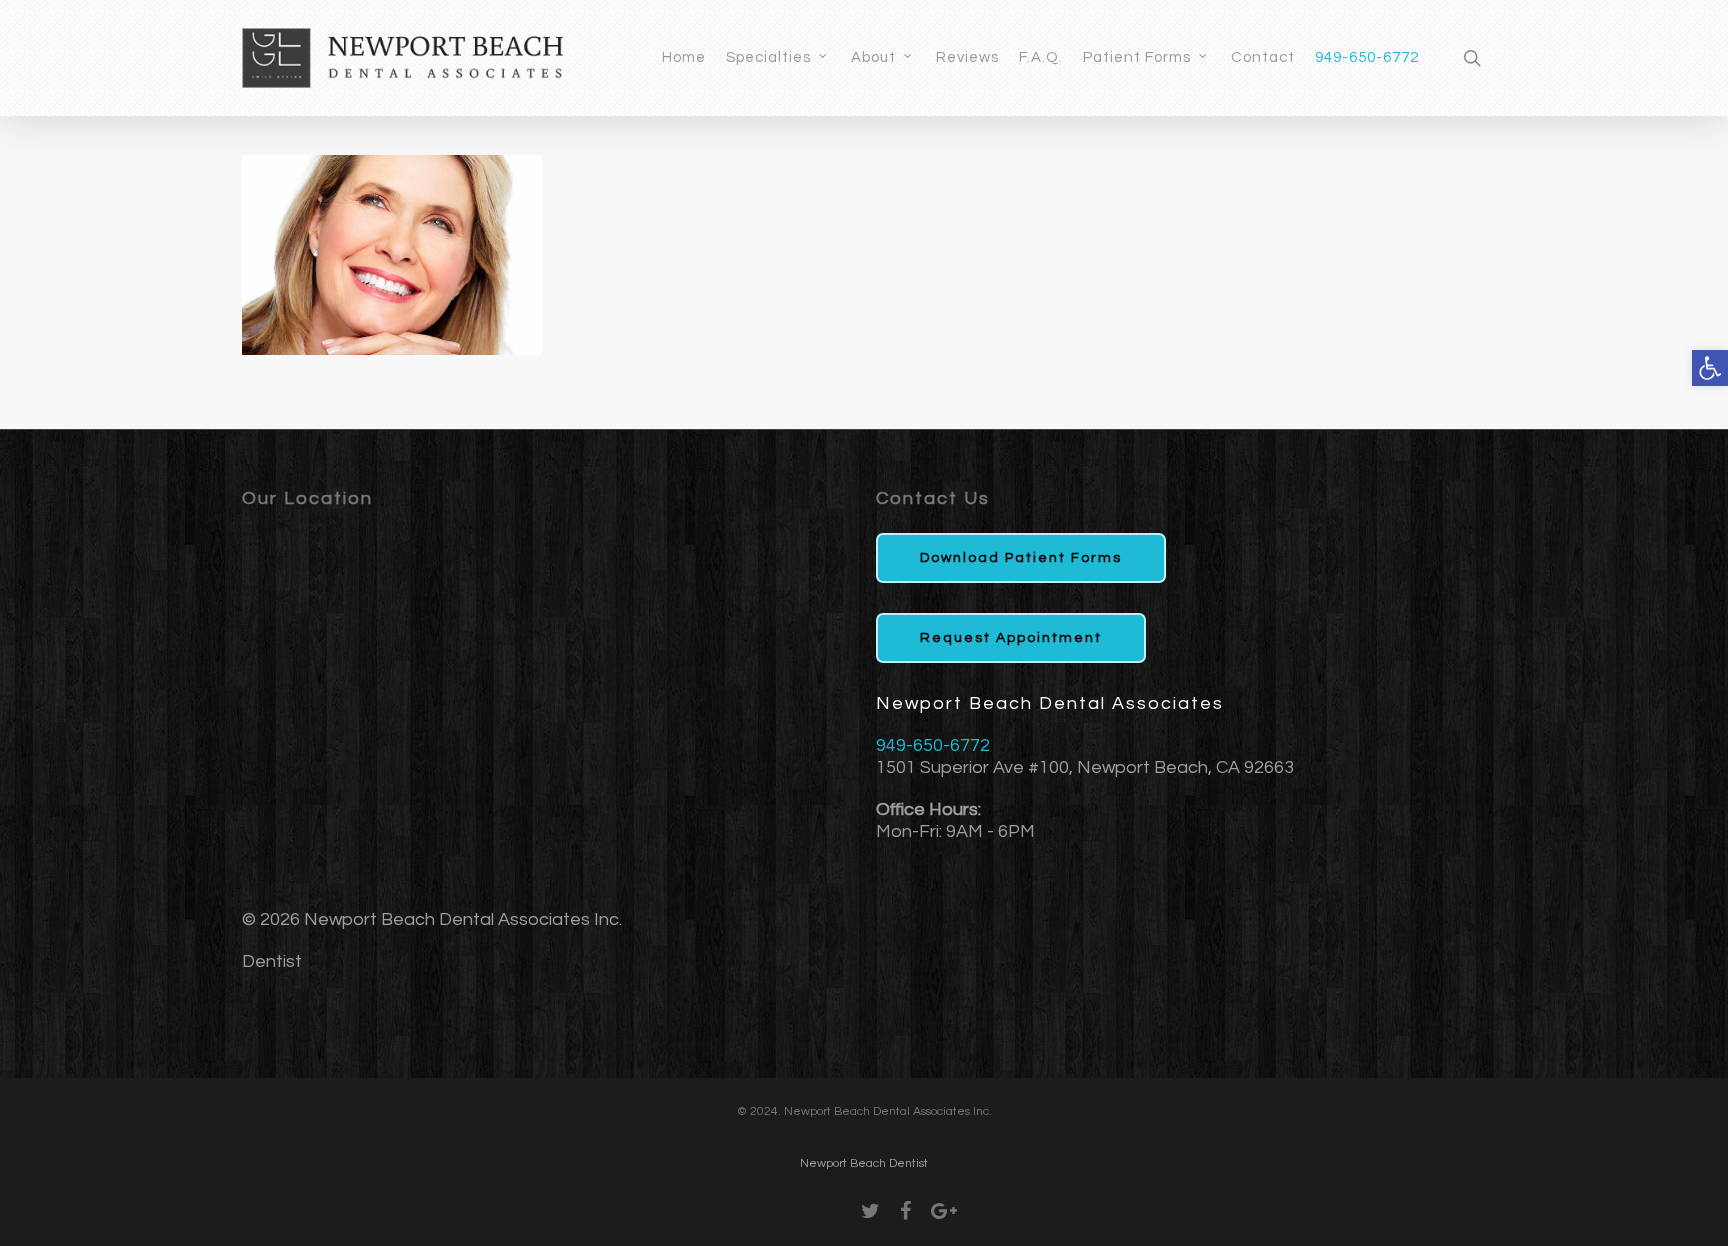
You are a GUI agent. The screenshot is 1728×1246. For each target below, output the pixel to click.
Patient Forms (1137, 57)
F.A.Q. (1041, 57)
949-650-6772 (1367, 57)
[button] (1710, 368)
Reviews (967, 57)
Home (684, 57)
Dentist (272, 961)
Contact (1263, 57)
